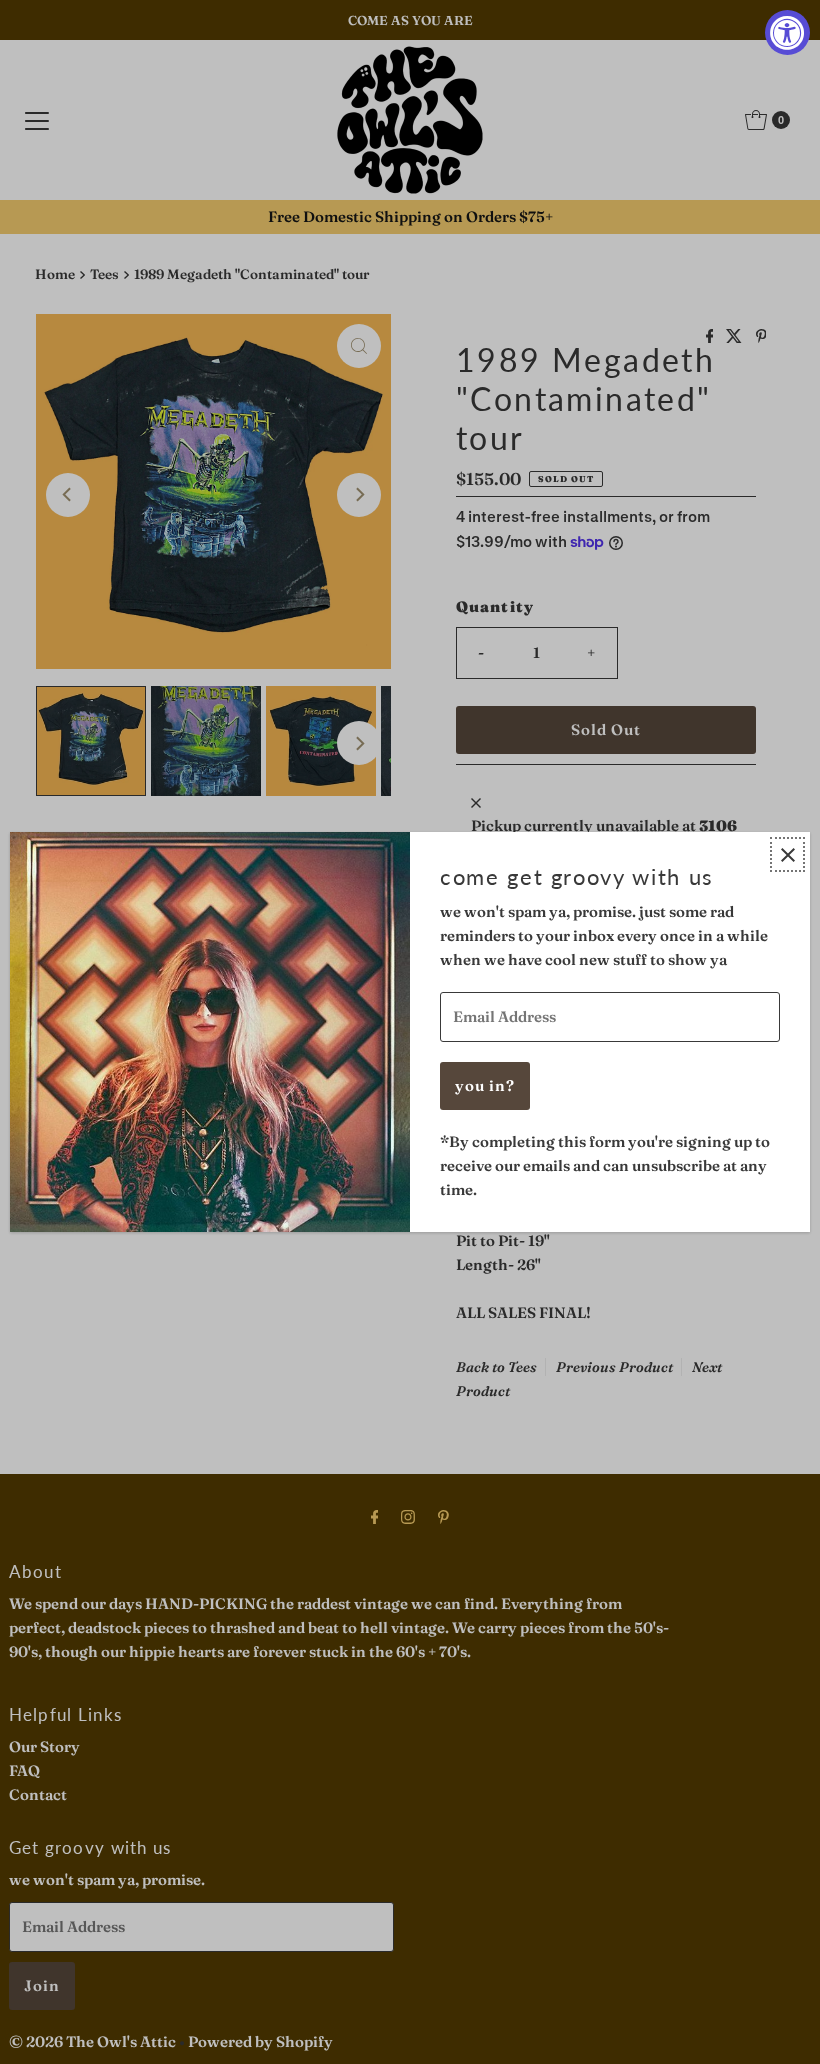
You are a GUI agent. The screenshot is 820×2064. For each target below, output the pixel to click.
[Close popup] (787, 854)
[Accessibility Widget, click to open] (787, 32)
